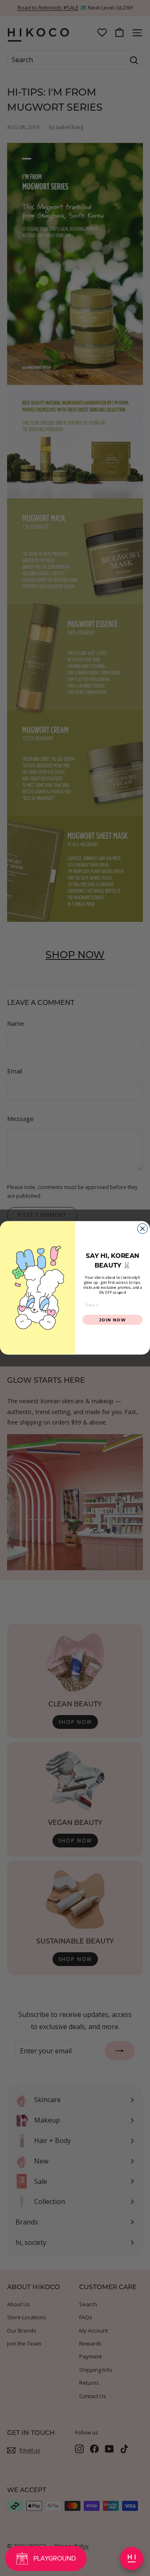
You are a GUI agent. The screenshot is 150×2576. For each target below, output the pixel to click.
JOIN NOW (113, 1320)
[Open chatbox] (132, 2558)
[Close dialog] (142, 1229)
